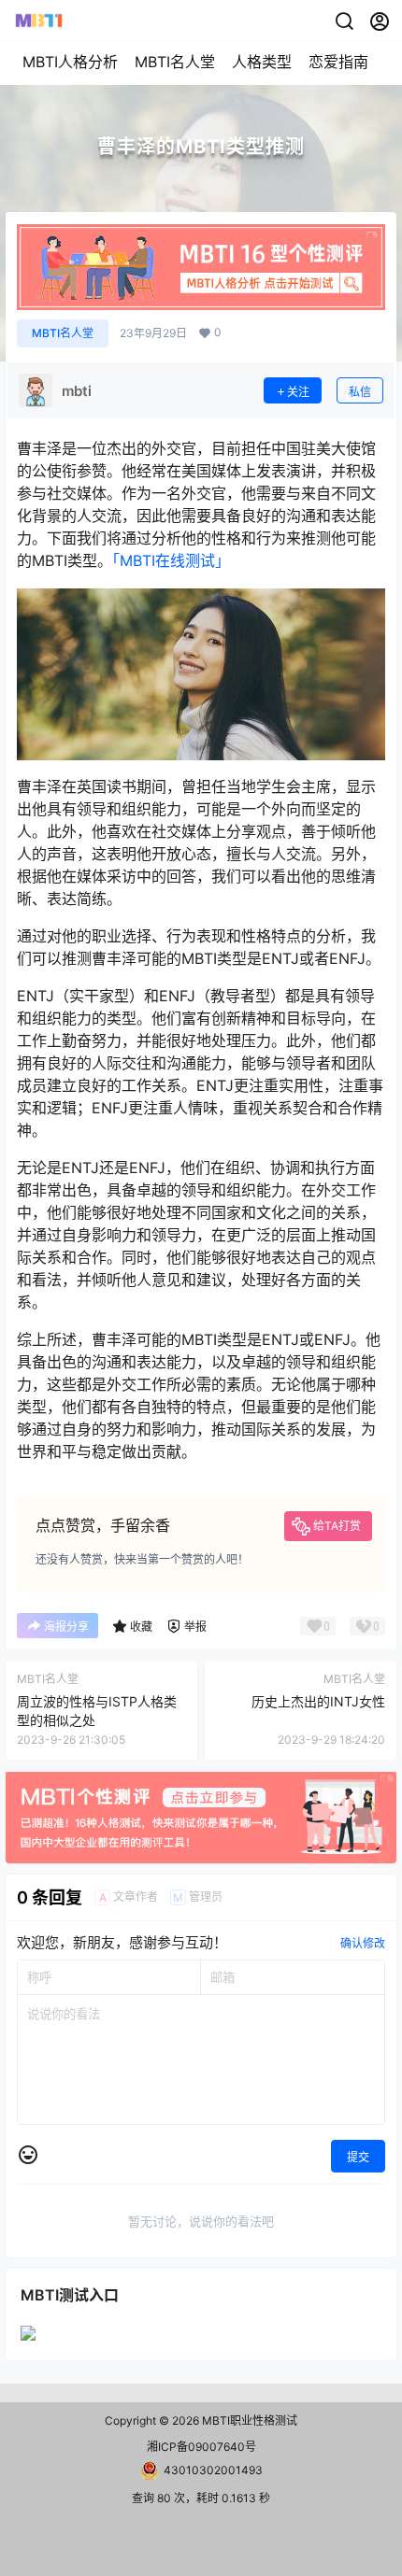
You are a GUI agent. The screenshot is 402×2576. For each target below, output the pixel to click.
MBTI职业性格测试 (248, 2420)
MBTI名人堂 (175, 62)
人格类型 (262, 62)
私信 (360, 392)
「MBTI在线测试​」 (171, 560)
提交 (358, 2157)
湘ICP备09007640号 (201, 2447)
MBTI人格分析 (70, 62)
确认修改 (363, 1943)
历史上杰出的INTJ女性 (318, 1701)
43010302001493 (213, 2470)
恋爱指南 (338, 62)
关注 (298, 392)
